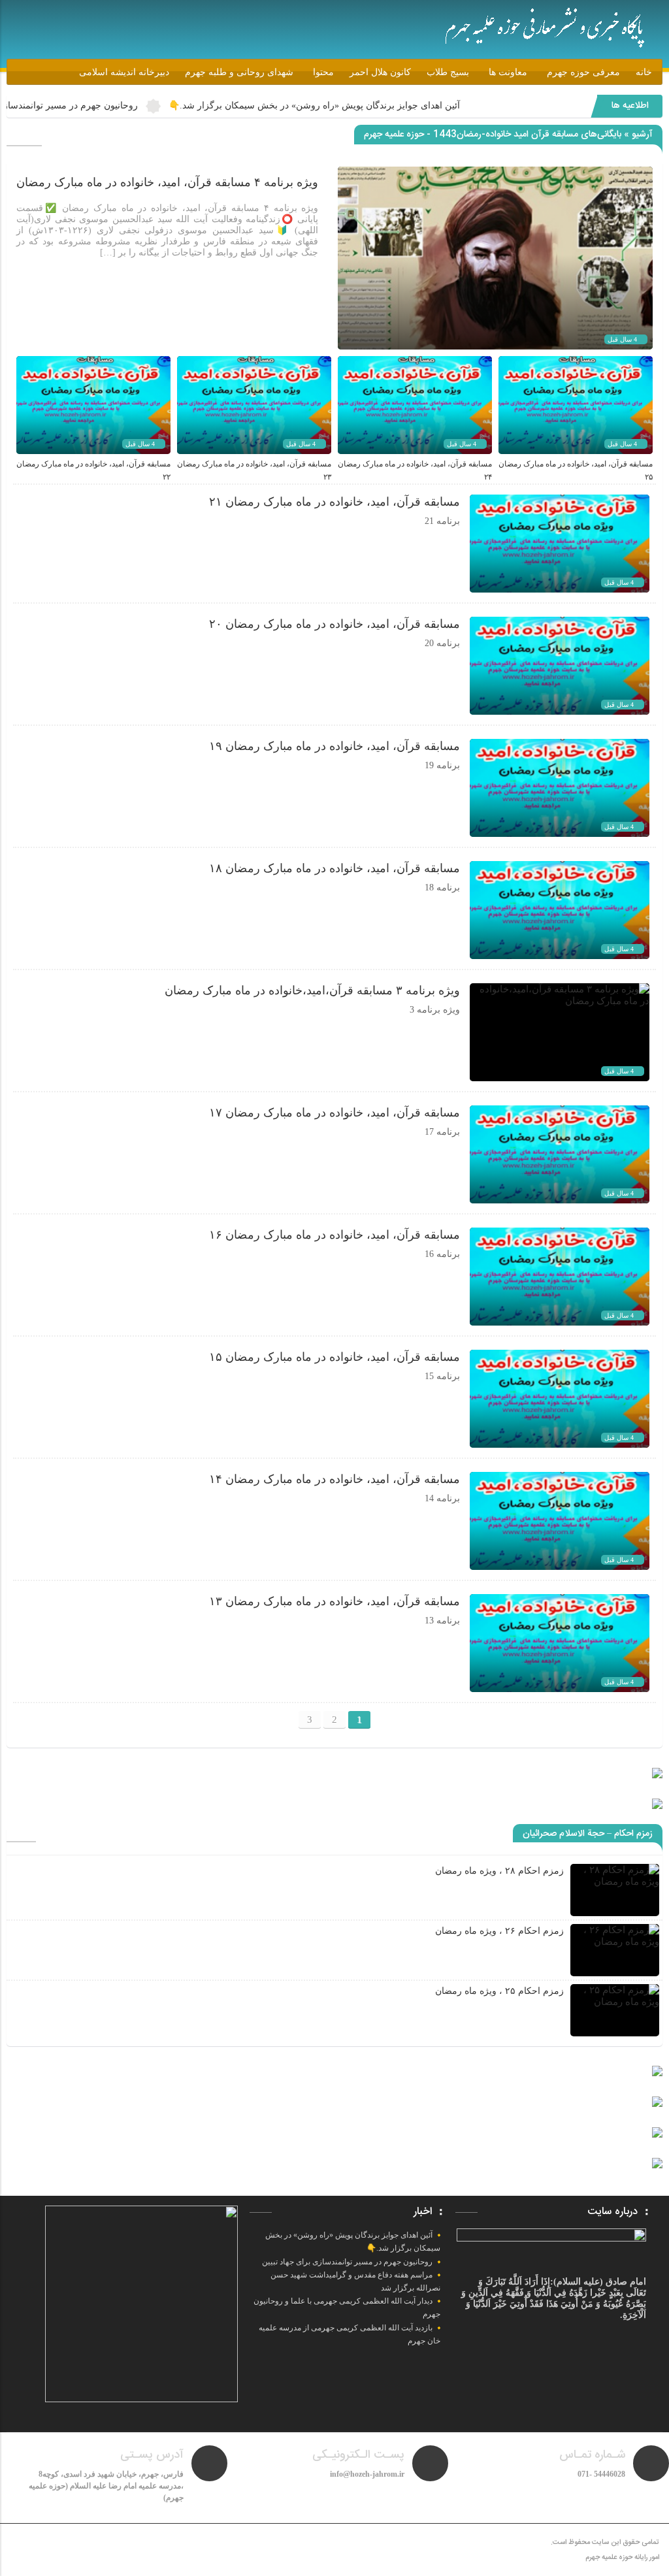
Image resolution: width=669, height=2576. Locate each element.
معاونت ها (508, 72)
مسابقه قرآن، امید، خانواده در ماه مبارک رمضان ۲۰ (334, 624)
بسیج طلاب (448, 72)
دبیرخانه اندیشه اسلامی (124, 72)
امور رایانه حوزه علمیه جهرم (622, 2558)
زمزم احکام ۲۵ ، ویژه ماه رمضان (499, 1991)
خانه (644, 72)
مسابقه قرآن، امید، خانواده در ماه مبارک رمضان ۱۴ (334, 1479)
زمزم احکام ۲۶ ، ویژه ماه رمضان (499, 1931)
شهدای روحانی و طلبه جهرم (239, 72)
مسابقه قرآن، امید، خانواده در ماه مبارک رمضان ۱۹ (334, 746)
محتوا (323, 72)
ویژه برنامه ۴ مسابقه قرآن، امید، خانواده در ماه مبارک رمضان (167, 182)
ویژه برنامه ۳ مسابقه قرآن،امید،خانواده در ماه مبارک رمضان (312, 990)
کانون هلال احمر (380, 72)
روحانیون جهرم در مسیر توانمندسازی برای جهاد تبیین (117, 106)
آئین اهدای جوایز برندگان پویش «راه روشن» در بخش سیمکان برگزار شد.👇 (394, 106)
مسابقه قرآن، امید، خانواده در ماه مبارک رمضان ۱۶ (334, 1235)
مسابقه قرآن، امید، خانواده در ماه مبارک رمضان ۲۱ (334, 502)
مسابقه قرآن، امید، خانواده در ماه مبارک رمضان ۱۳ (334, 1601)
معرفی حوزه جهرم (583, 72)
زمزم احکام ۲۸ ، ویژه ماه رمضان (499, 1871)
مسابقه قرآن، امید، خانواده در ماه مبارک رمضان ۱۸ (334, 868)
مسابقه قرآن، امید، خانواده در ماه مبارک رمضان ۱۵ (334, 1357)
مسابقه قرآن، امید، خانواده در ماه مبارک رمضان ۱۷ (334, 1113)
